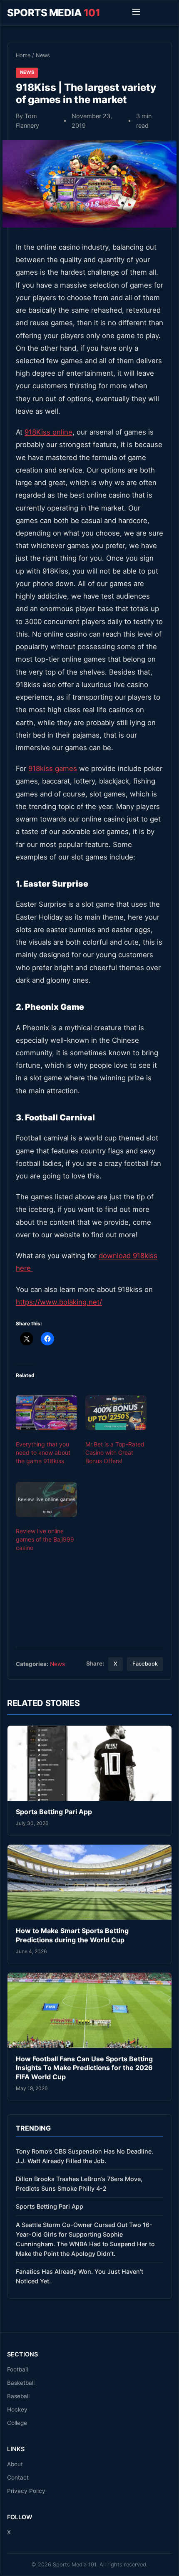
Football (17, 2369)
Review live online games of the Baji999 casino (45, 1539)
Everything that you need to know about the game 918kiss (43, 1452)
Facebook (145, 1664)
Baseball (18, 2396)
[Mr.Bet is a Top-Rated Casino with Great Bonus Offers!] (116, 1413)
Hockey (17, 2409)
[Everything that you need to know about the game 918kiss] (46, 1413)
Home (23, 55)
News (43, 55)
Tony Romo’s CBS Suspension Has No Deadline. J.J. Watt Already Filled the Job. (85, 2156)
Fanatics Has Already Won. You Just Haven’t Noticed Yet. (80, 2276)
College (17, 2423)
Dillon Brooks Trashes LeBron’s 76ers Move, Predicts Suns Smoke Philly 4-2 (79, 2184)
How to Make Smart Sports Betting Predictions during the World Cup (72, 1935)
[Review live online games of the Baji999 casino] (46, 1499)
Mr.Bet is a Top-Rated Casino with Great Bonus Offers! (115, 1452)
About (15, 2464)
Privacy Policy (26, 2491)
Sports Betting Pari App (54, 1812)
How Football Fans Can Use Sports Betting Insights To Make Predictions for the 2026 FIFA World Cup (84, 2068)
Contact (18, 2477)
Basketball (21, 2383)
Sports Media (53, 13)
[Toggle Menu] (136, 13)
